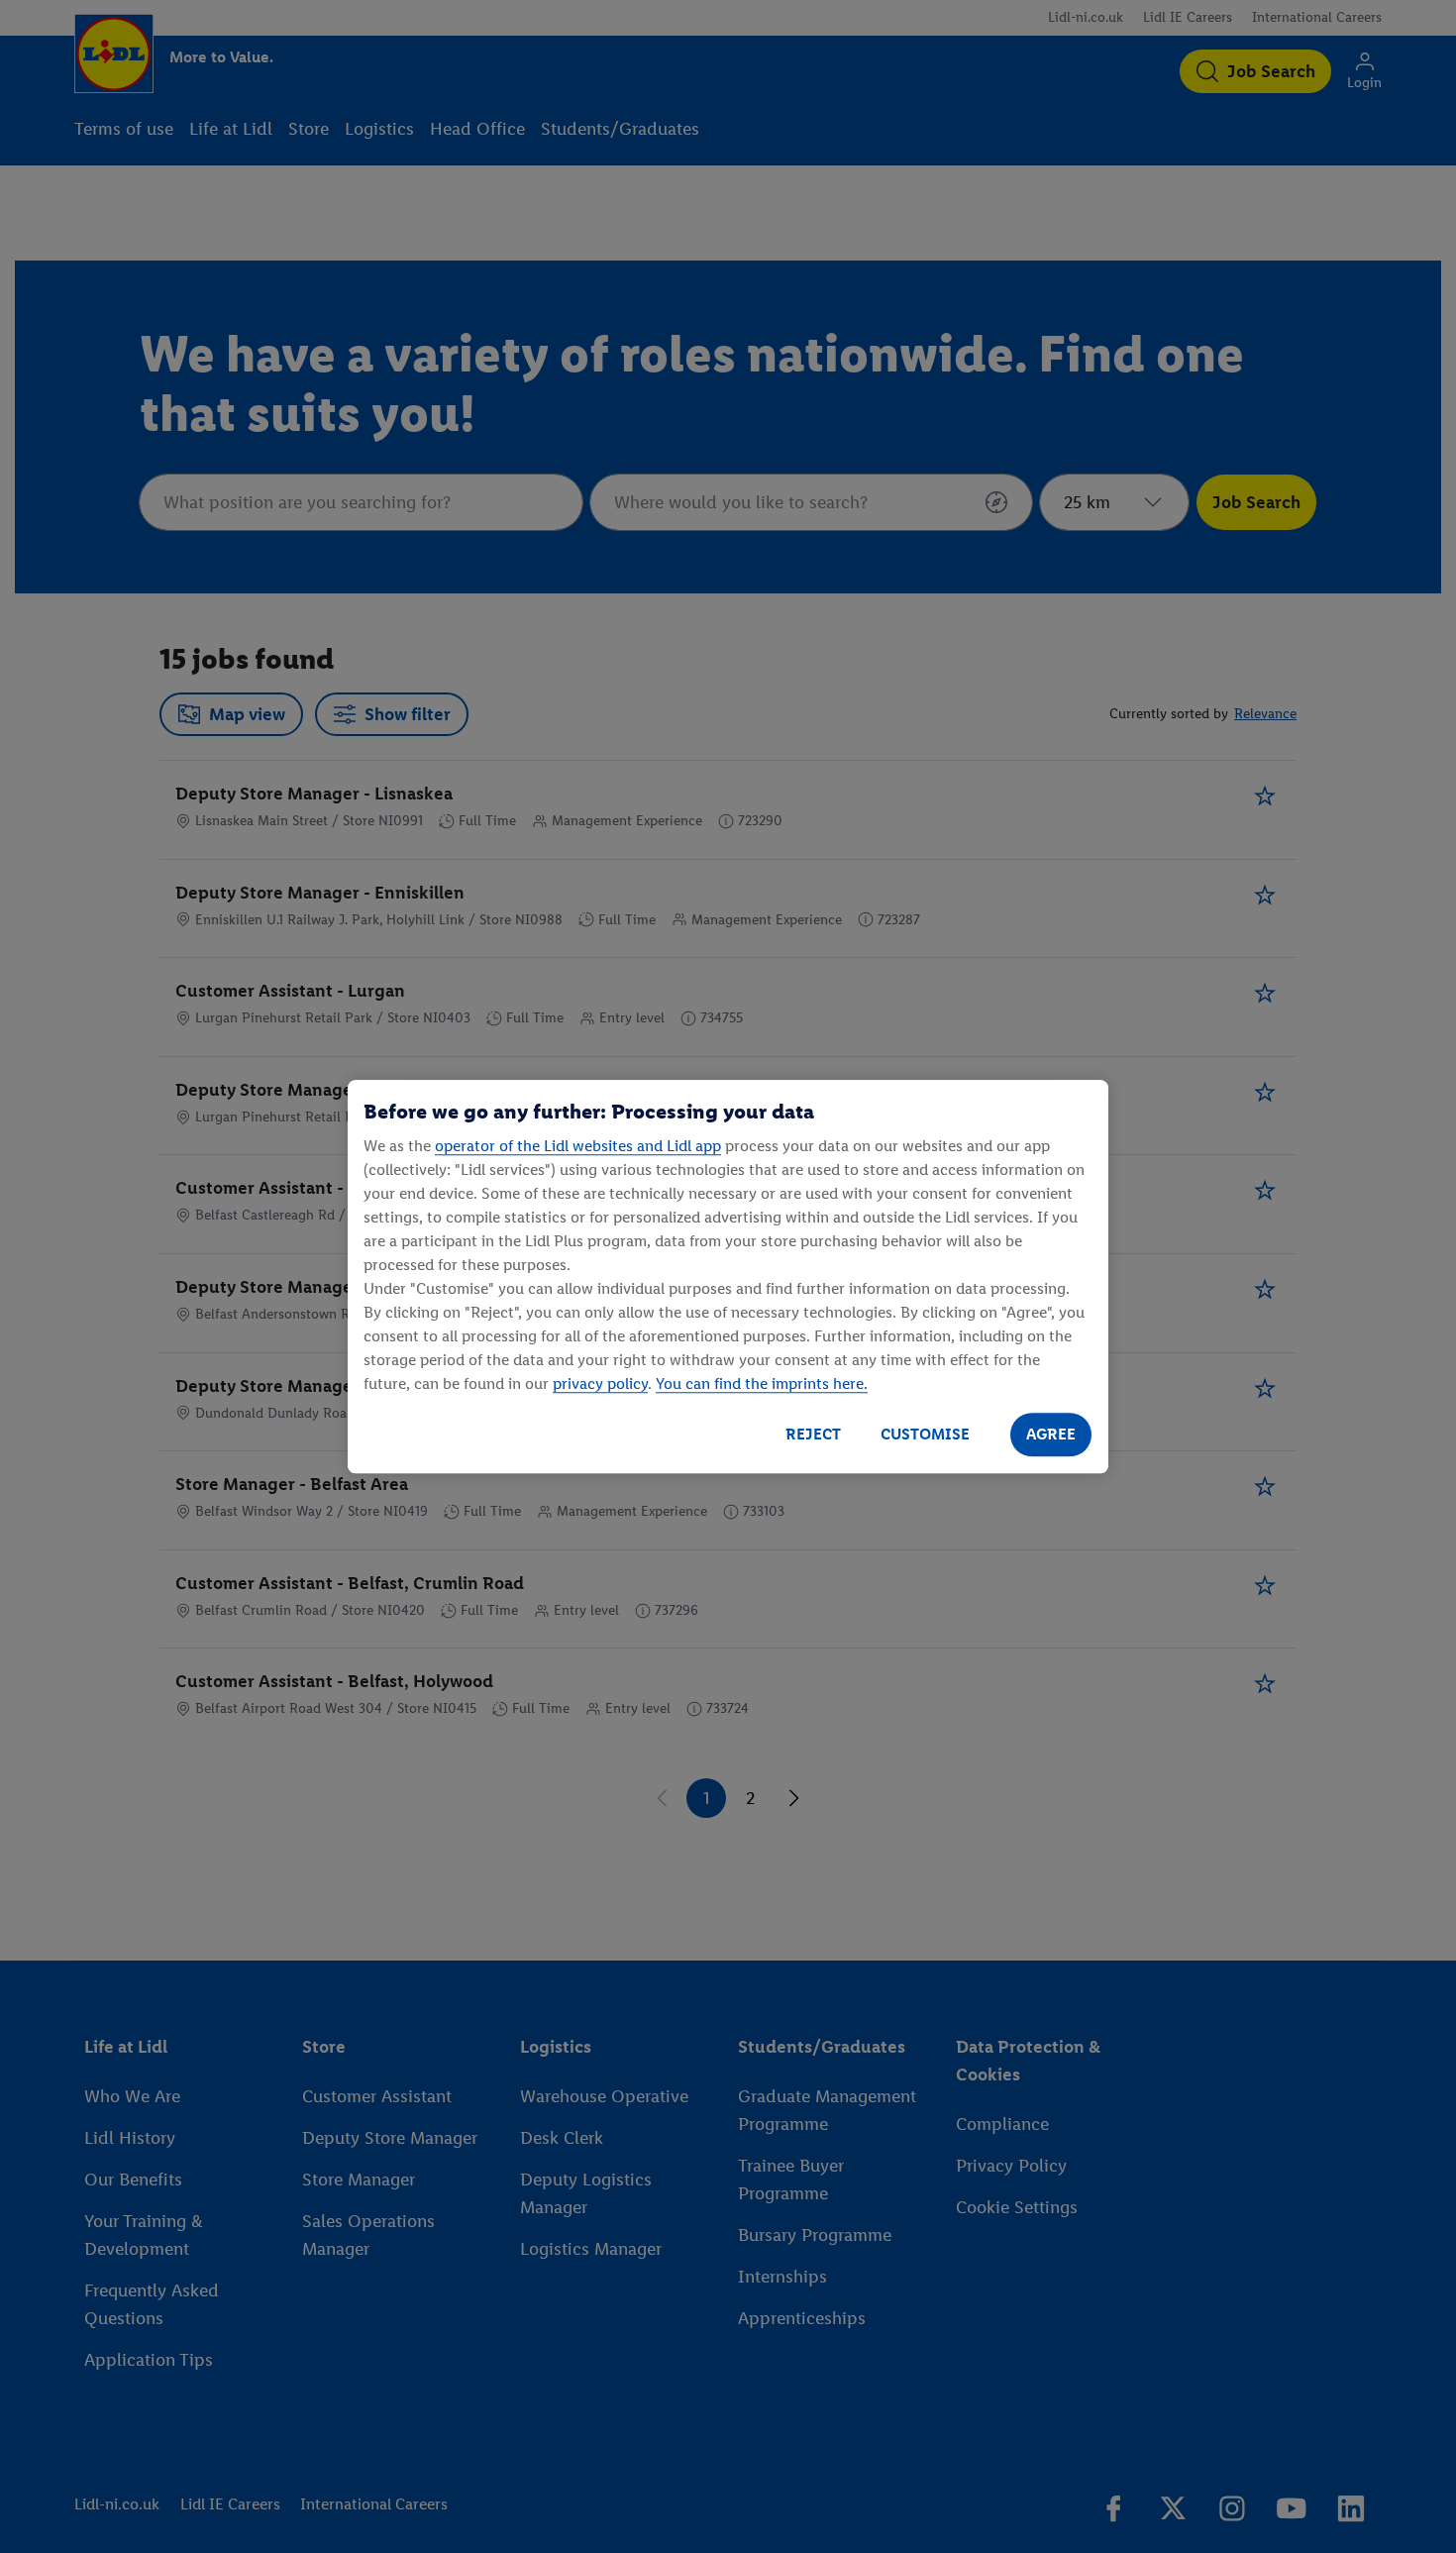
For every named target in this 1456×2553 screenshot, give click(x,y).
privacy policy (600, 1383)
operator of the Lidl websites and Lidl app (578, 1146)
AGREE (1051, 1434)
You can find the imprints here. (762, 1383)
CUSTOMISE (925, 1434)
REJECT (813, 1434)
